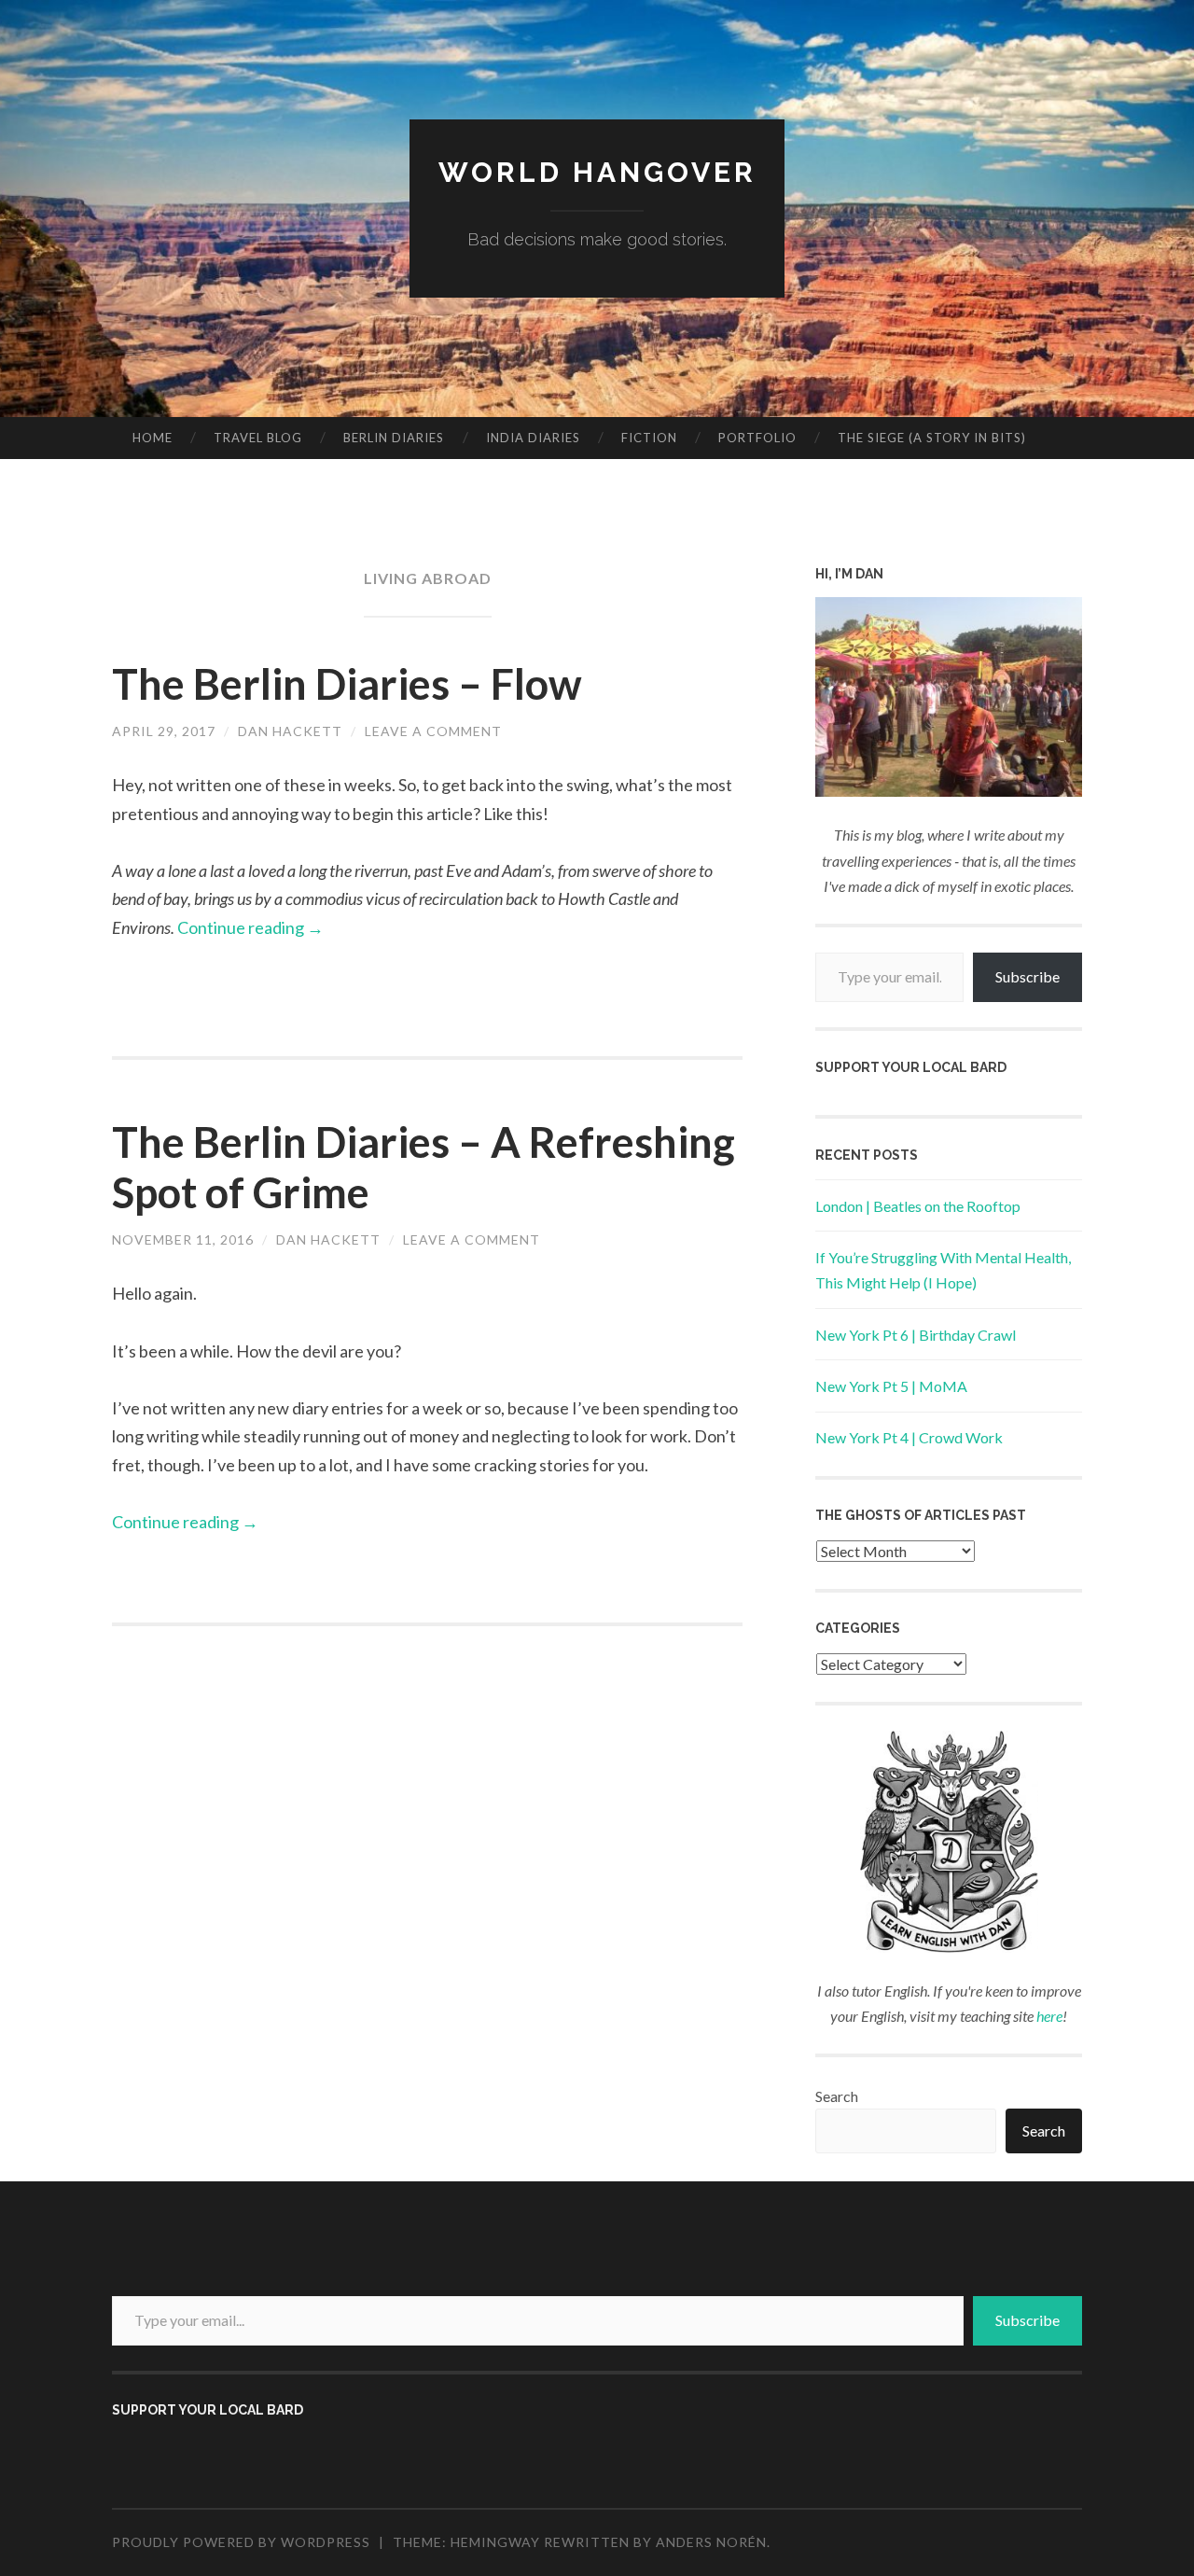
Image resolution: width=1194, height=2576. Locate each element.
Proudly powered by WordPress (241, 2542)
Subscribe (1027, 976)
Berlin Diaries (394, 438)
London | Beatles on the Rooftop (918, 1206)
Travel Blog (258, 438)
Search (837, 2096)
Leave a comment (433, 731)
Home (153, 438)
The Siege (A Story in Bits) (932, 438)
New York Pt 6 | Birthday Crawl (916, 1335)
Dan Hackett (290, 731)
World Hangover (597, 172)
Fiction (649, 438)
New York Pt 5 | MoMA (891, 1386)
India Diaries (533, 438)
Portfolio (757, 438)
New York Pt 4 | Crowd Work (909, 1437)
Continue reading (250, 927)
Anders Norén (711, 2542)
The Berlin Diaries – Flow (347, 684)
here (1049, 2016)
